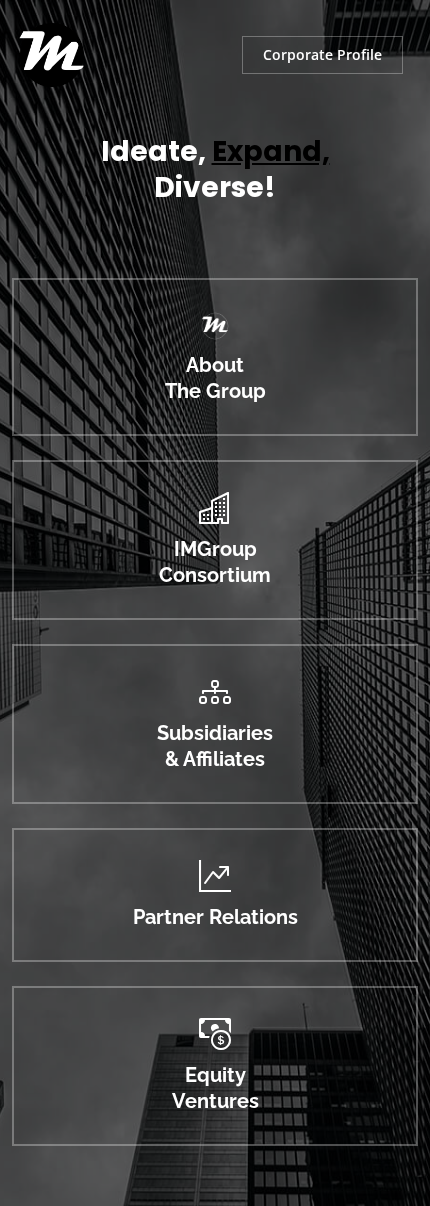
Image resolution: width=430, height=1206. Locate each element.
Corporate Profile (322, 54)
